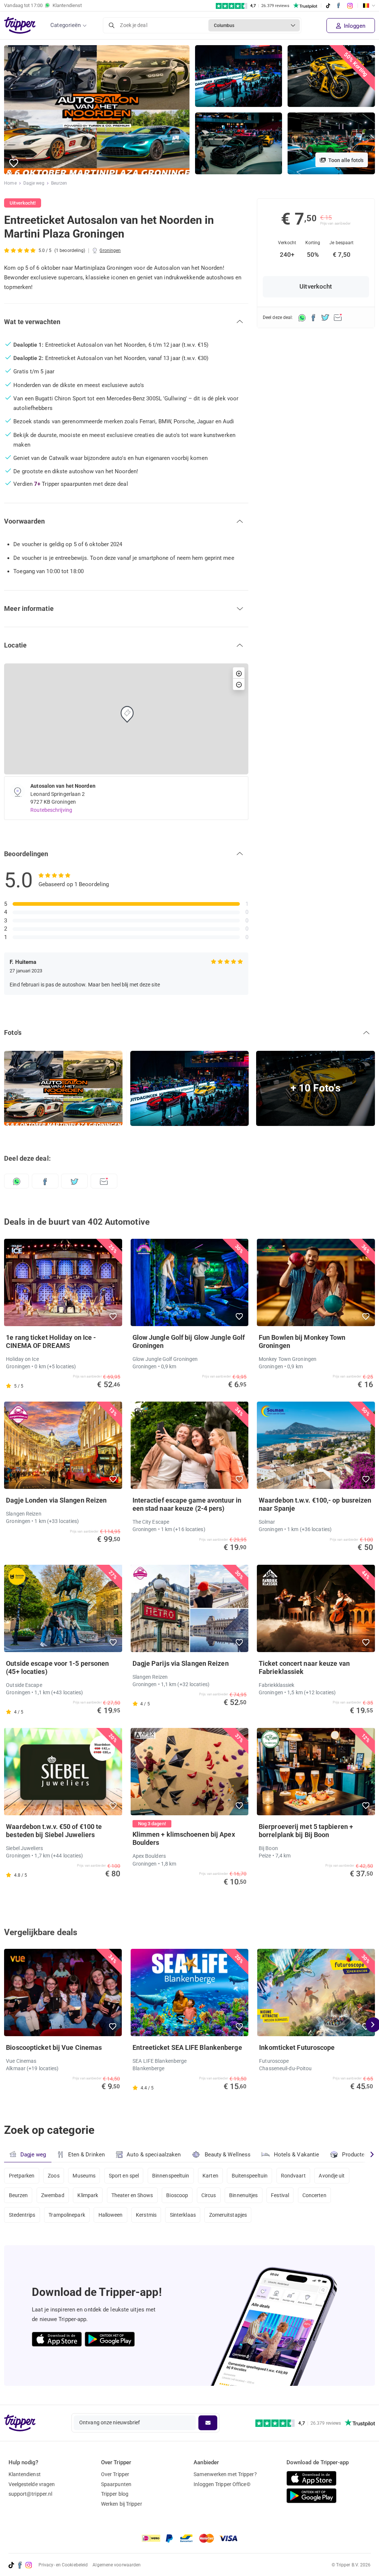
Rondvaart (293, 2176)
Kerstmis (146, 2215)
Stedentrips (22, 2215)
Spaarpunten (116, 2484)
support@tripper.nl (31, 2494)
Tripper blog (115, 2494)
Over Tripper (115, 2474)
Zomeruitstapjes (228, 2215)
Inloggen (354, 26)
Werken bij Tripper (122, 2504)
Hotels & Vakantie (297, 2155)
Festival (280, 2195)
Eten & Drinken (86, 2155)
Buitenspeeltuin (250, 2176)
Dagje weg (34, 183)
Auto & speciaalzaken (154, 2155)
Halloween (111, 2215)
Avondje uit (332, 2176)
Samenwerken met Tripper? (225, 2474)
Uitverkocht (316, 287)
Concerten (314, 2195)
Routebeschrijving (51, 810)
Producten (355, 2155)
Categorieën (66, 25)
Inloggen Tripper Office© (222, 2484)
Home (10, 183)
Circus (209, 2195)
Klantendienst (25, 2474)
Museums (84, 2176)
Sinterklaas (183, 2215)
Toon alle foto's (345, 160)
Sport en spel (124, 2176)
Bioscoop (177, 2195)
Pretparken (22, 2176)
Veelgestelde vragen (32, 2484)
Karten (210, 2176)
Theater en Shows (132, 2195)
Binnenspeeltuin (171, 2176)
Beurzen (59, 183)
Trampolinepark (67, 2215)
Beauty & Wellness (228, 2155)
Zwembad (53, 2195)
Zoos (53, 2176)
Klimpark (88, 2195)
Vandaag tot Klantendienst (43, 5)
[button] (14, 163)
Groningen (110, 250)
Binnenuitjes (243, 2195)
